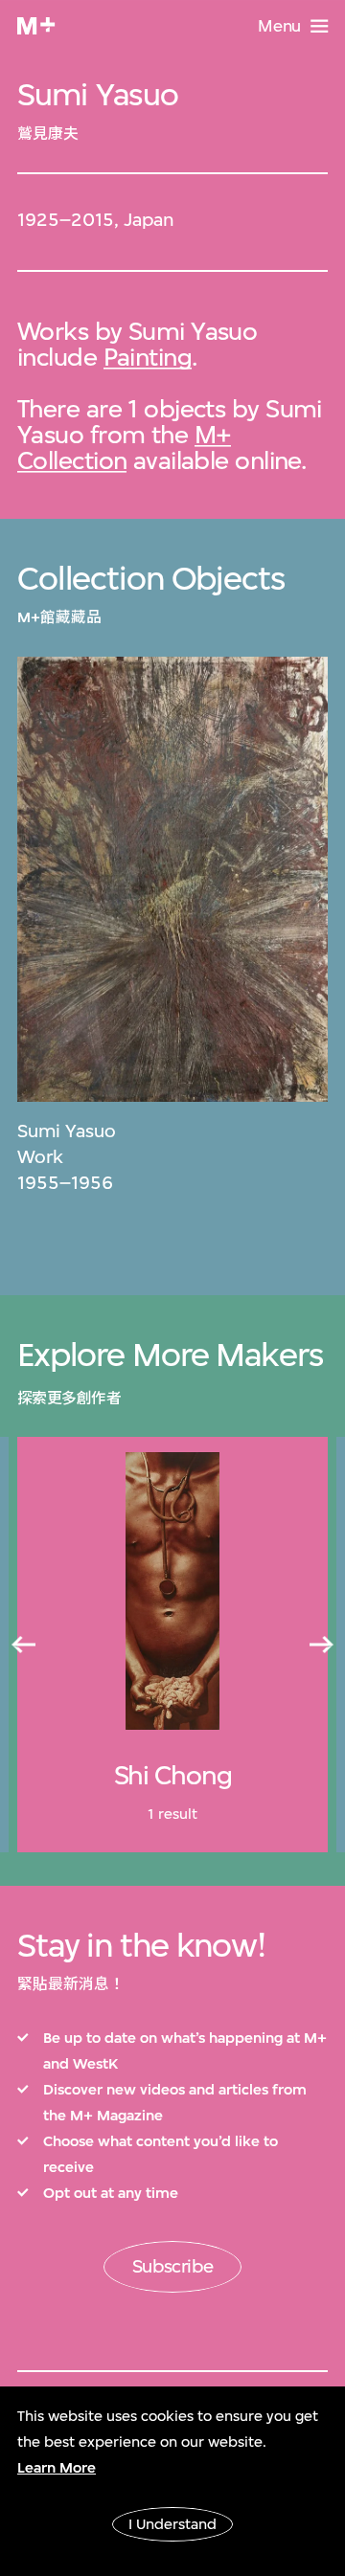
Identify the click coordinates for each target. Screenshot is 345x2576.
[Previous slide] (23, 1645)
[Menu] (320, 26)
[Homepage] (36, 26)
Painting (148, 357)
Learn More (57, 2468)
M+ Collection (124, 447)
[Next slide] (322, 1645)
